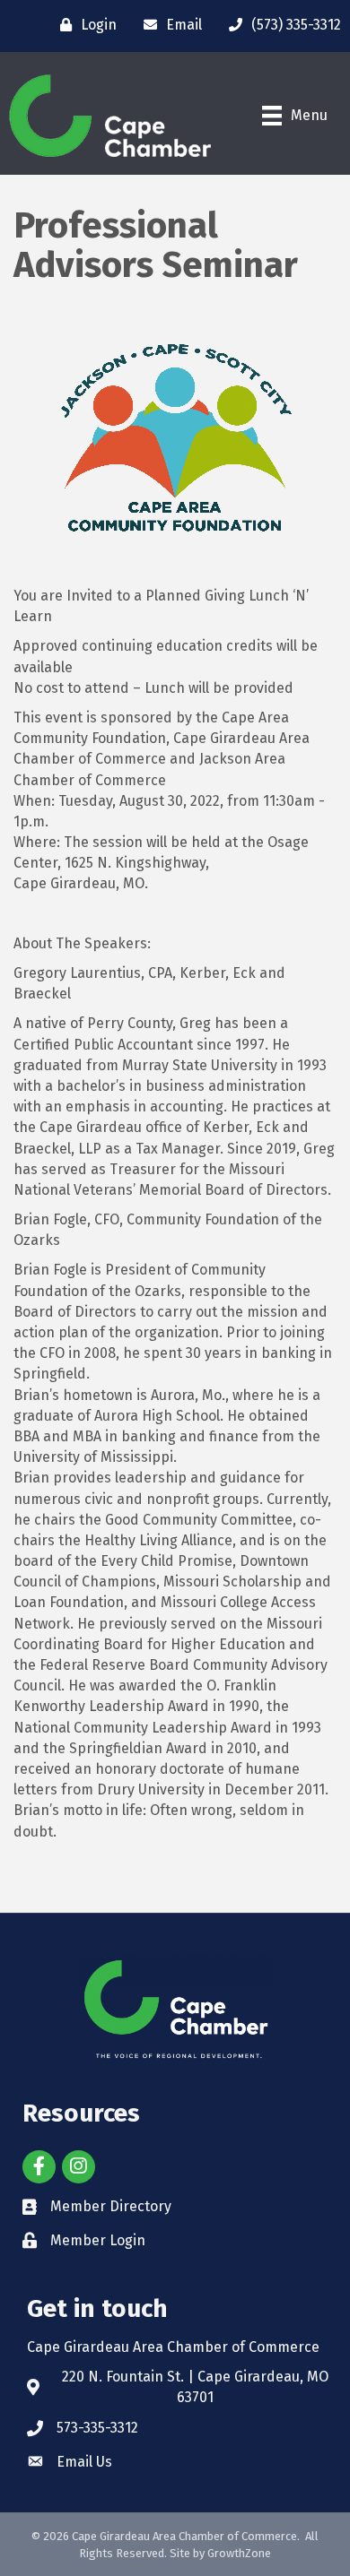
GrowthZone (239, 2553)
